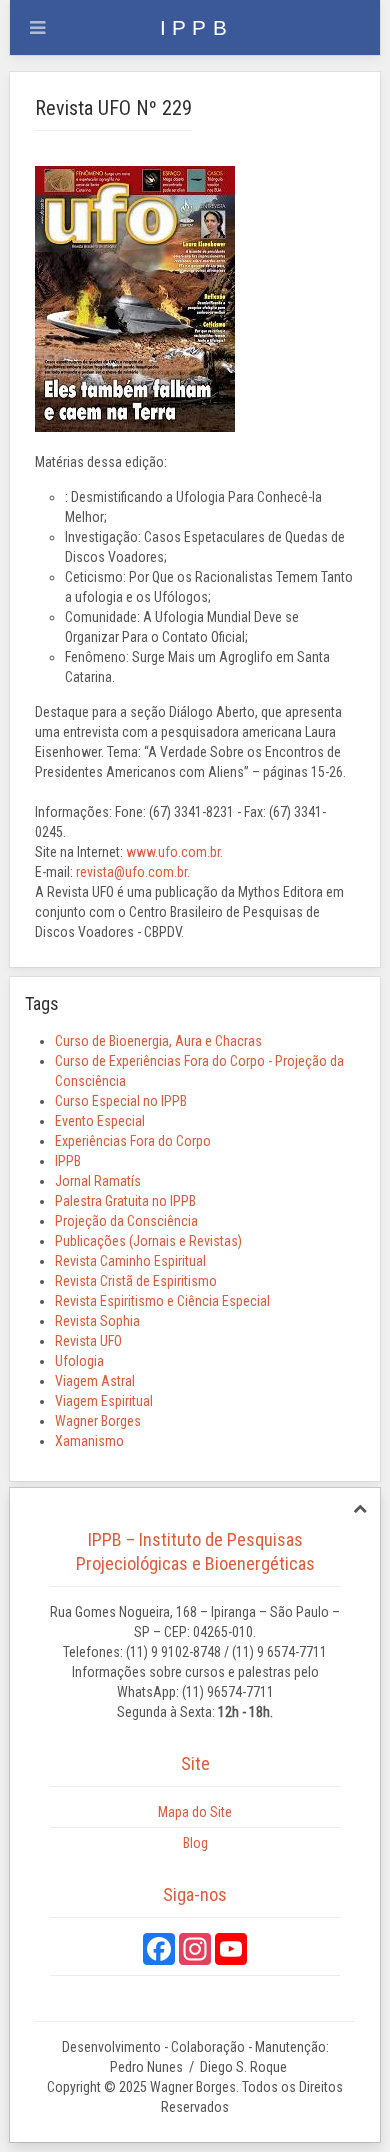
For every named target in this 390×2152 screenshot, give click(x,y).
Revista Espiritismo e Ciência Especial (162, 1301)
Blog (195, 1843)
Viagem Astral (95, 1381)
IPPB (68, 1161)
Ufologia (79, 1361)
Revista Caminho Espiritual (130, 1261)
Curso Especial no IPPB (121, 1101)
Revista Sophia (97, 1321)
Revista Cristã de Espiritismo (136, 1281)
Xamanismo (89, 1441)
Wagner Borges (98, 1421)
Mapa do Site (195, 1812)
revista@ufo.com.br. (133, 872)
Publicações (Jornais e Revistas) (148, 1241)
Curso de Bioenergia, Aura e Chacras (158, 1041)
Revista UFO (88, 1341)
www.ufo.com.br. (174, 852)
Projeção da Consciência (126, 1221)
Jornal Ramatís (98, 1181)
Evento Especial (100, 1121)
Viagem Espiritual (104, 1401)
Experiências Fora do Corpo (133, 1141)
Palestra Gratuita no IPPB (125, 1201)
